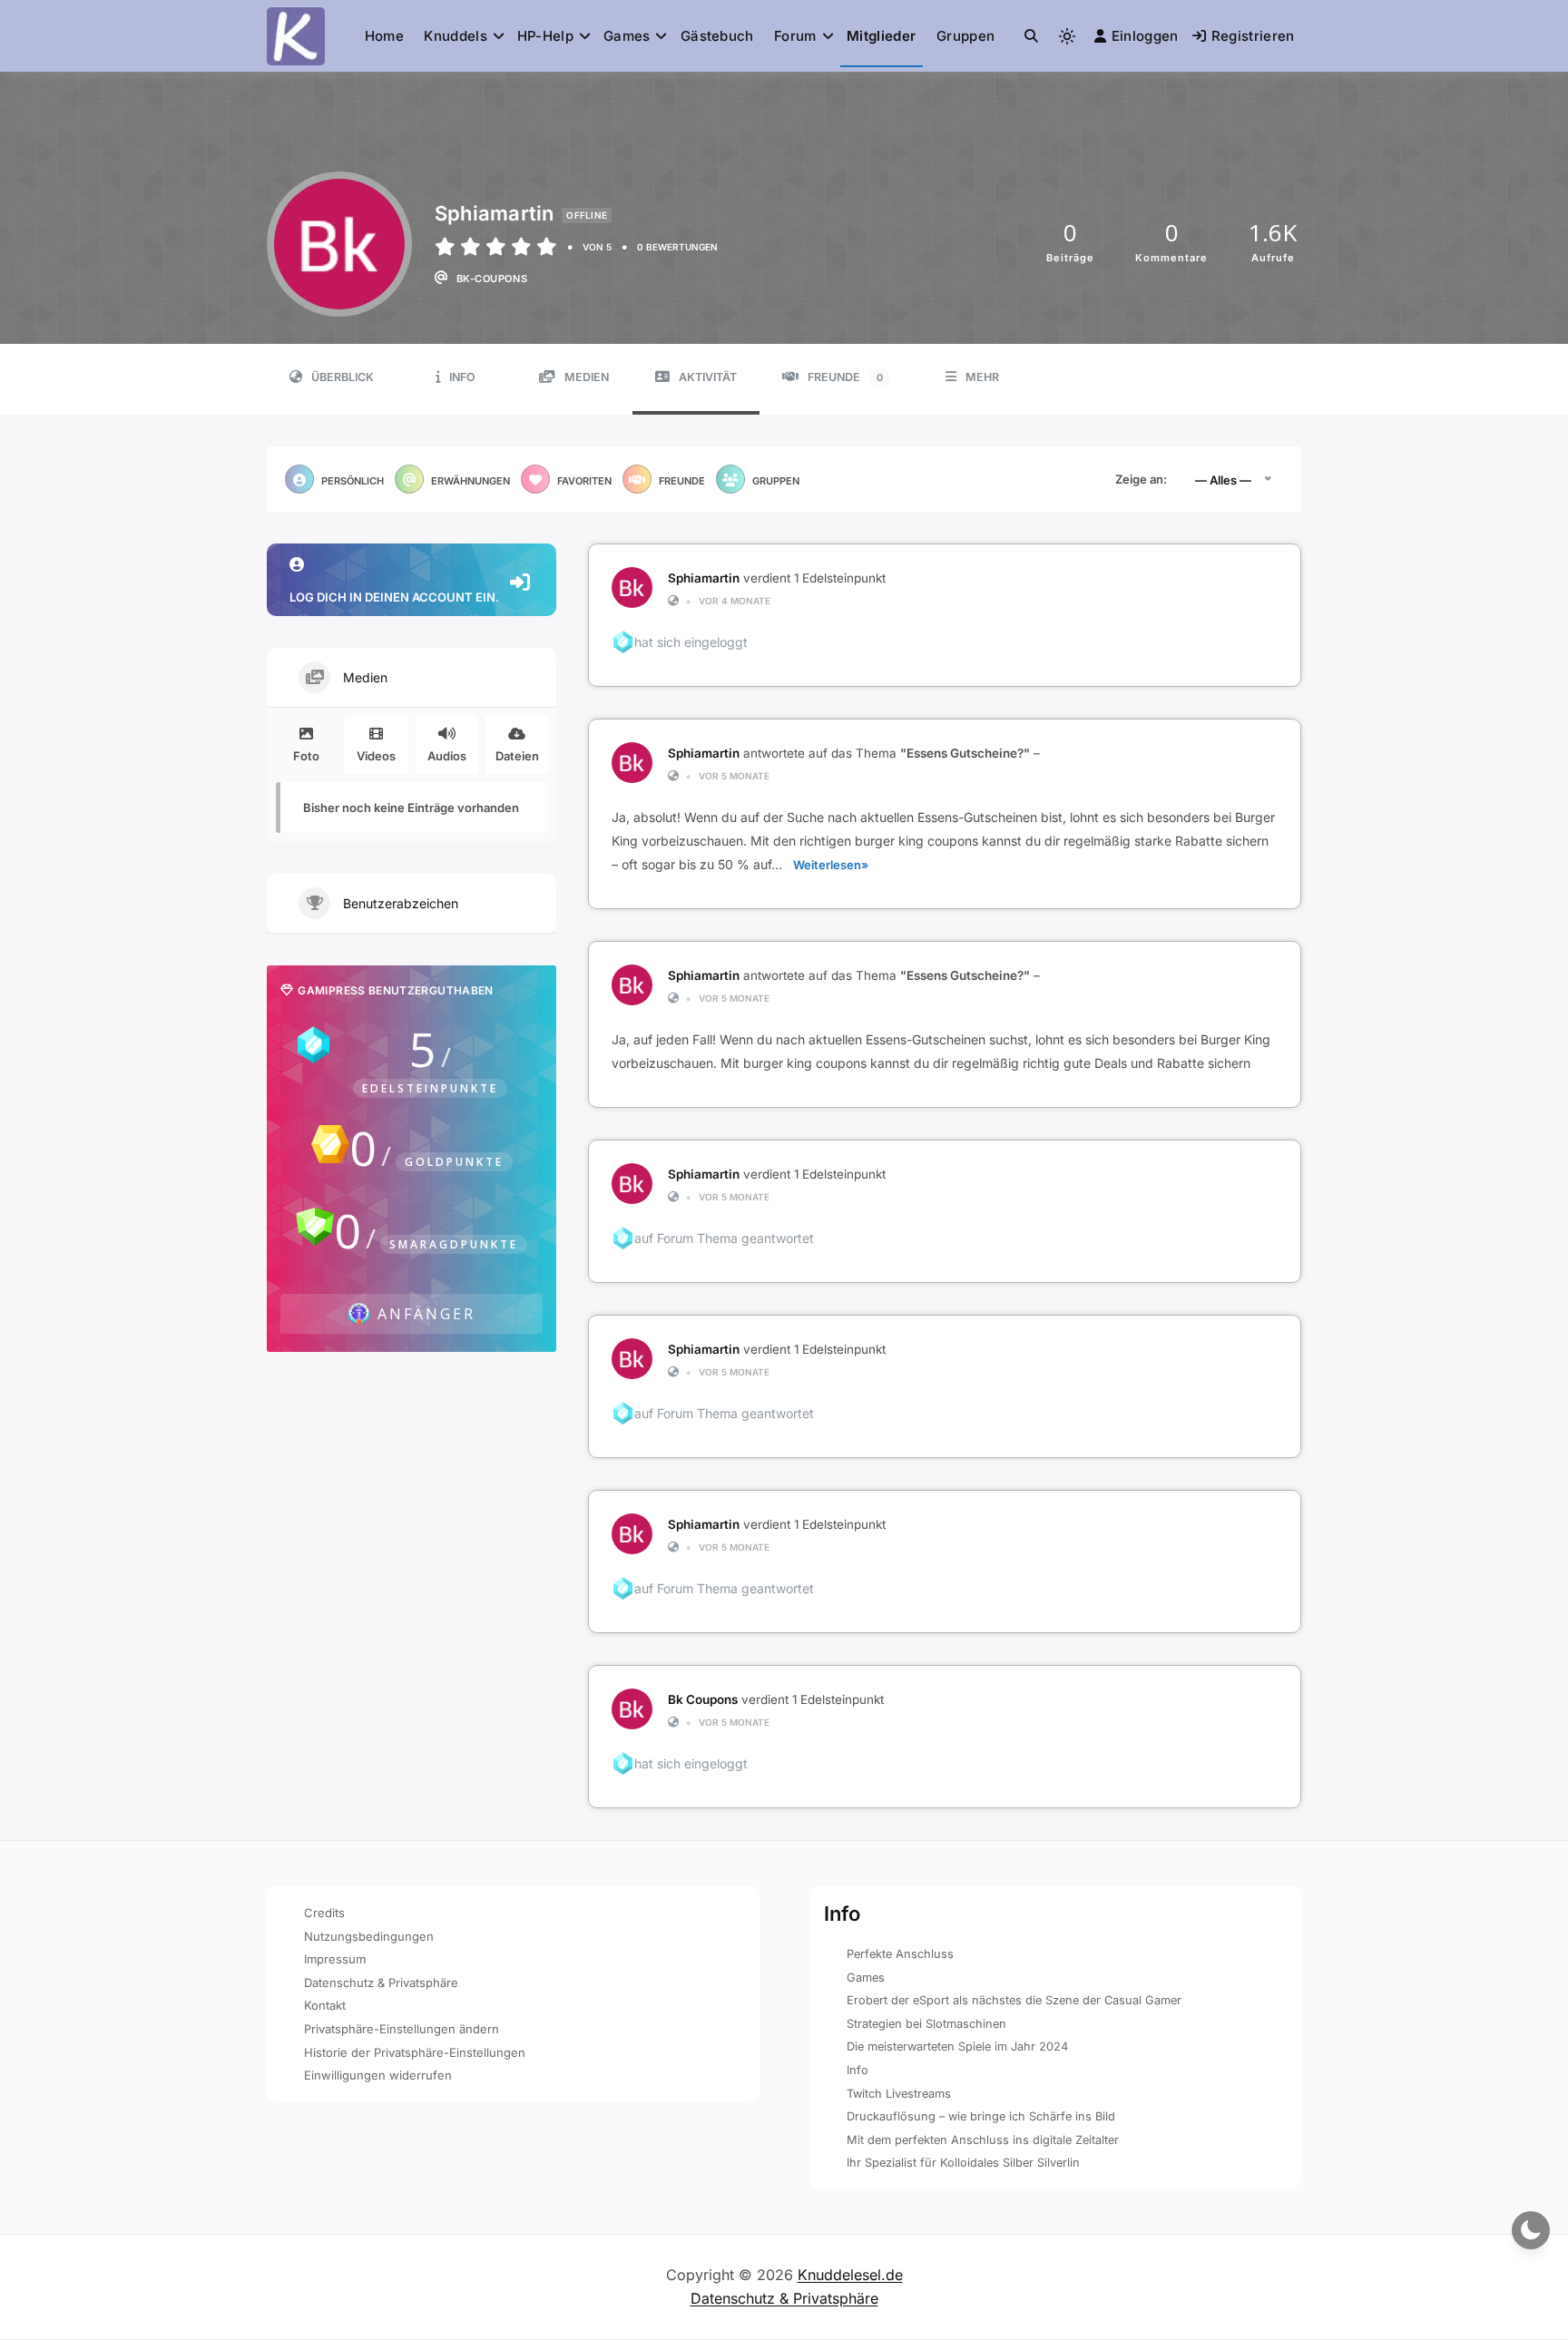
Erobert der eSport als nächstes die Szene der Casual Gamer (1014, 2000)
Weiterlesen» (831, 865)
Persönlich (353, 481)
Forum (795, 36)
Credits (324, 1913)
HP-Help (545, 36)
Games (627, 36)
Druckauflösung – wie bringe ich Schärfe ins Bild (981, 2116)
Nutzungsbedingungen (369, 1936)
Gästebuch (717, 36)
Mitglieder (881, 36)
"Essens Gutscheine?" (965, 753)
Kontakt (325, 2005)
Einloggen (1145, 36)
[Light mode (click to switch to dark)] (1067, 36)
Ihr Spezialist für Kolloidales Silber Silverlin (963, 2163)
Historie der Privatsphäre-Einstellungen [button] (415, 2052)
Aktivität (708, 377)
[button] (1031, 36)
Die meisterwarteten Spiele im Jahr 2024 (957, 2046)
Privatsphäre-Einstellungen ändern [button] (402, 2029)
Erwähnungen (470, 481)
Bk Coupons (703, 1699)
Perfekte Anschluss (900, 1954)
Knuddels (455, 36)
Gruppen (965, 36)
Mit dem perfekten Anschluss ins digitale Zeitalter (983, 2140)
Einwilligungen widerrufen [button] (378, 2075)
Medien (587, 377)
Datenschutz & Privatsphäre (381, 1983)
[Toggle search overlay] (1031, 36)
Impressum (335, 1959)
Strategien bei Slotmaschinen (926, 2024)
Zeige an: (1141, 479)
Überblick (343, 377)
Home (384, 36)
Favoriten (584, 481)
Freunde (845, 377)
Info (462, 377)
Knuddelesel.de (850, 2275)
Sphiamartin (704, 578)
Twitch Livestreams (899, 2094)
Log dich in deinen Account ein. (394, 597)
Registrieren (1253, 36)
